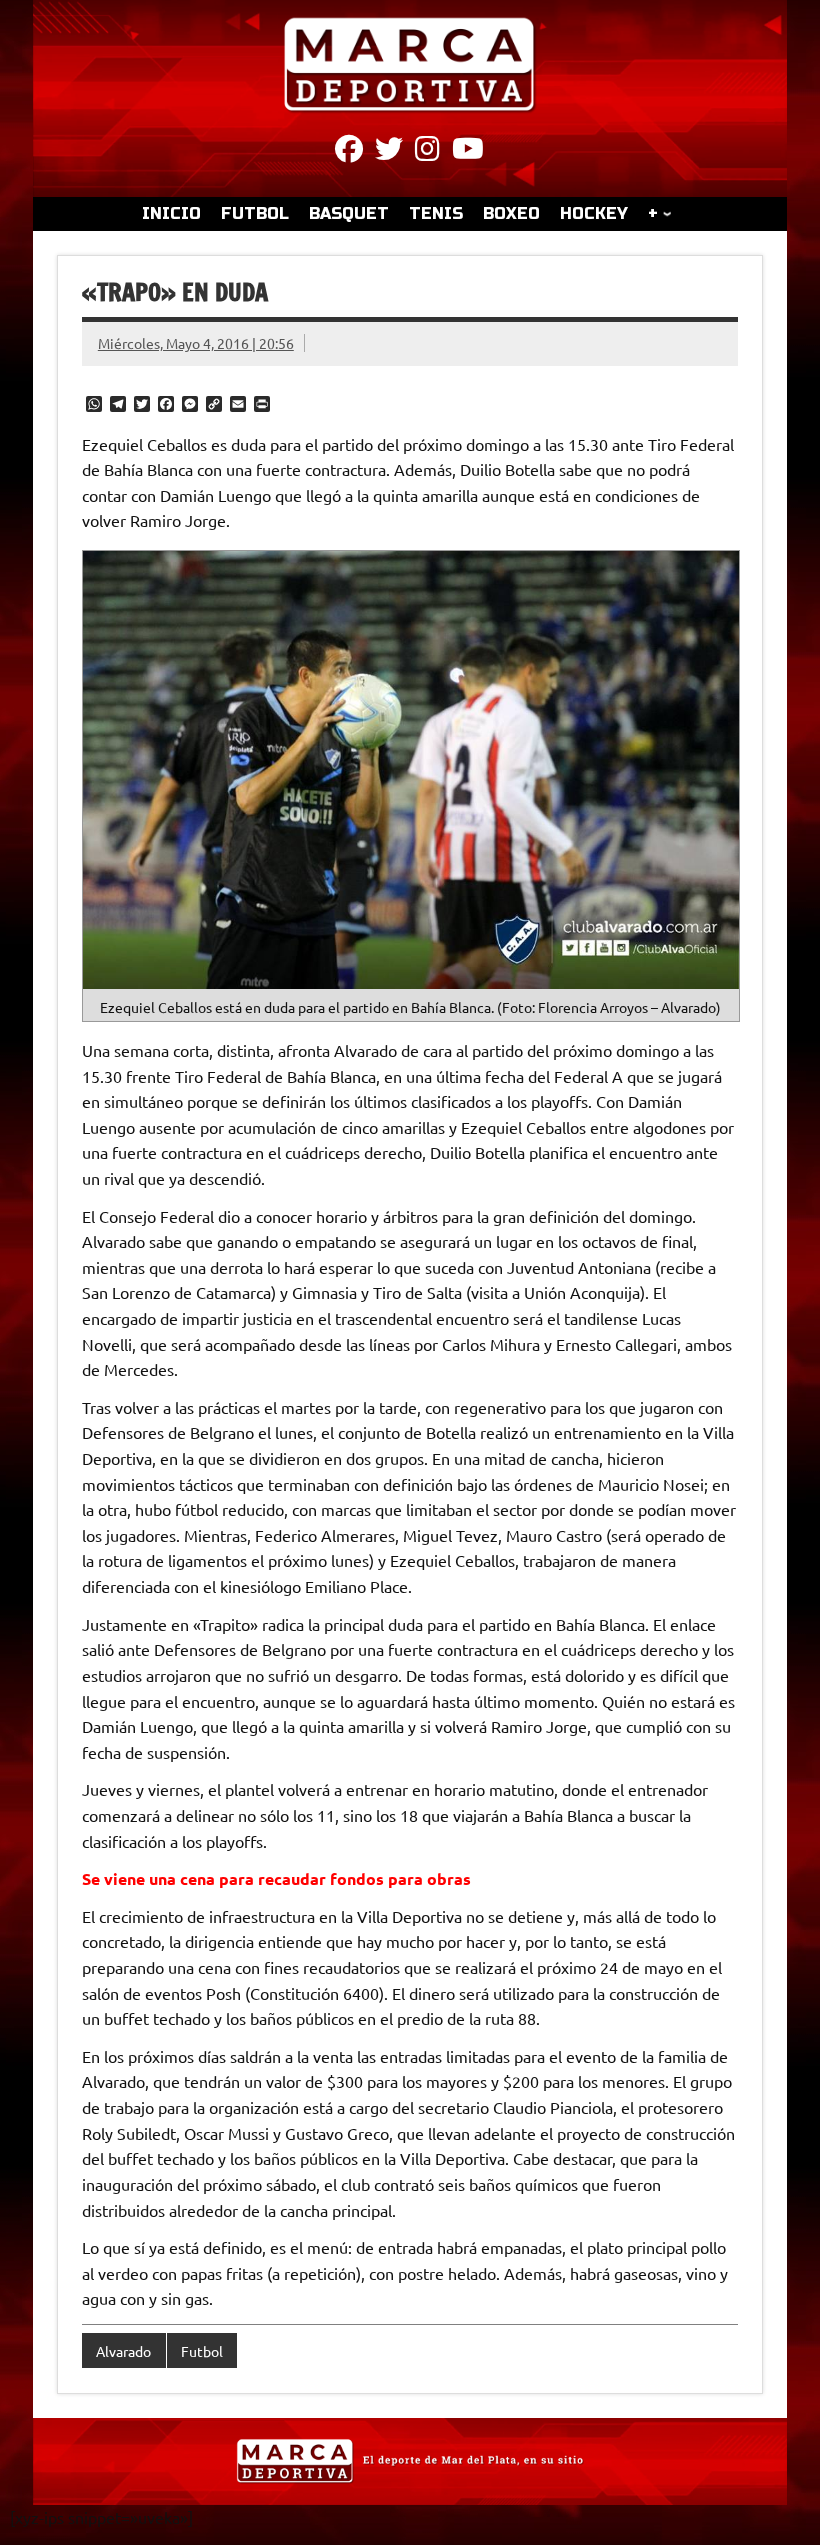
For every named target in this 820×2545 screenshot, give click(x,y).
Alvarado (123, 2351)
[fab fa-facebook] (349, 152)
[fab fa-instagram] (427, 152)
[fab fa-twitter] (389, 152)
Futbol (202, 2351)
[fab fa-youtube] (468, 152)
